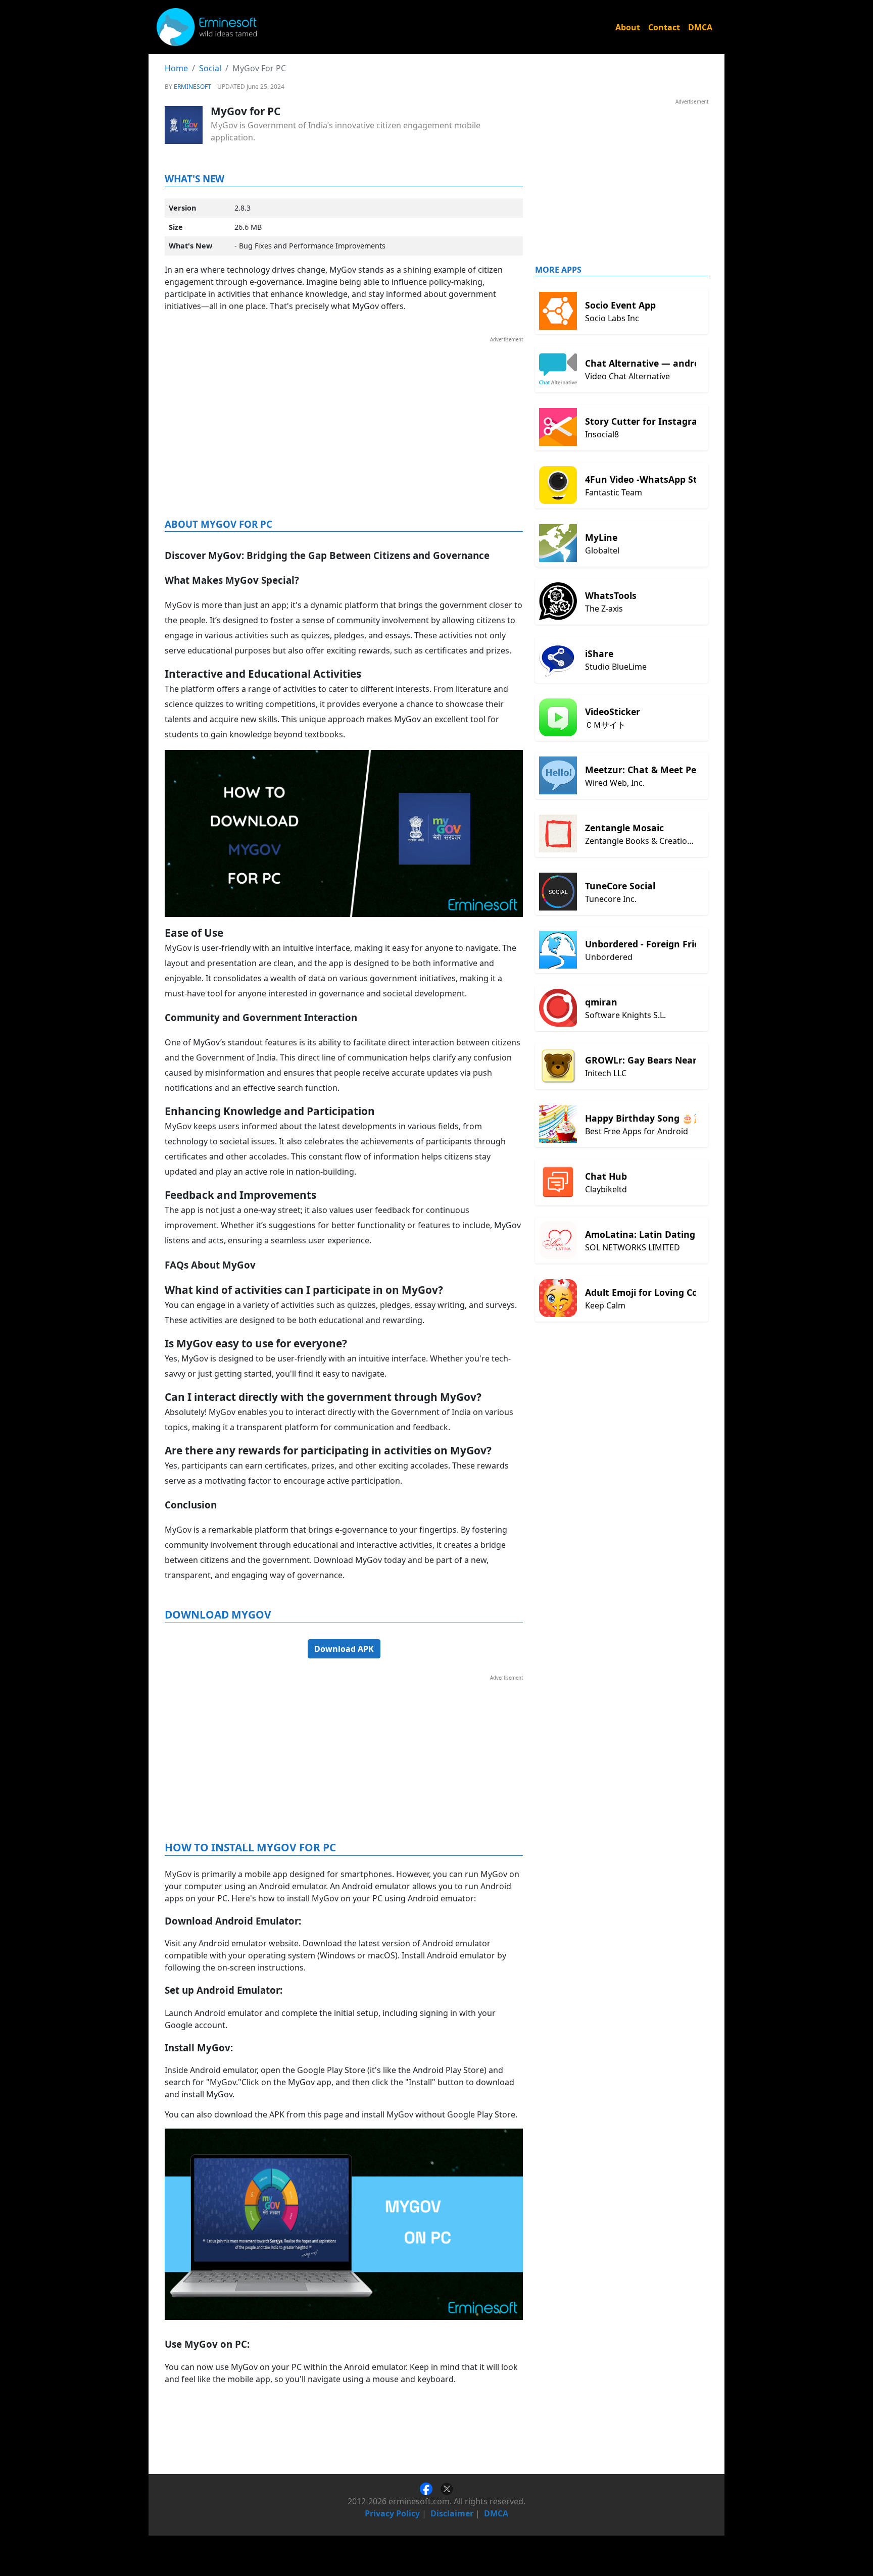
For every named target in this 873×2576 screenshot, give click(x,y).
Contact (664, 27)
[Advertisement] (344, 414)
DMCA (700, 27)
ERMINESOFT (192, 87)
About (628, 27)
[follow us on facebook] (430, 2488)
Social (210, 68)
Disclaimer (452, 2513)
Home (176, 68)
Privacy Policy (392, 2513)
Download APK (344, 1649)
